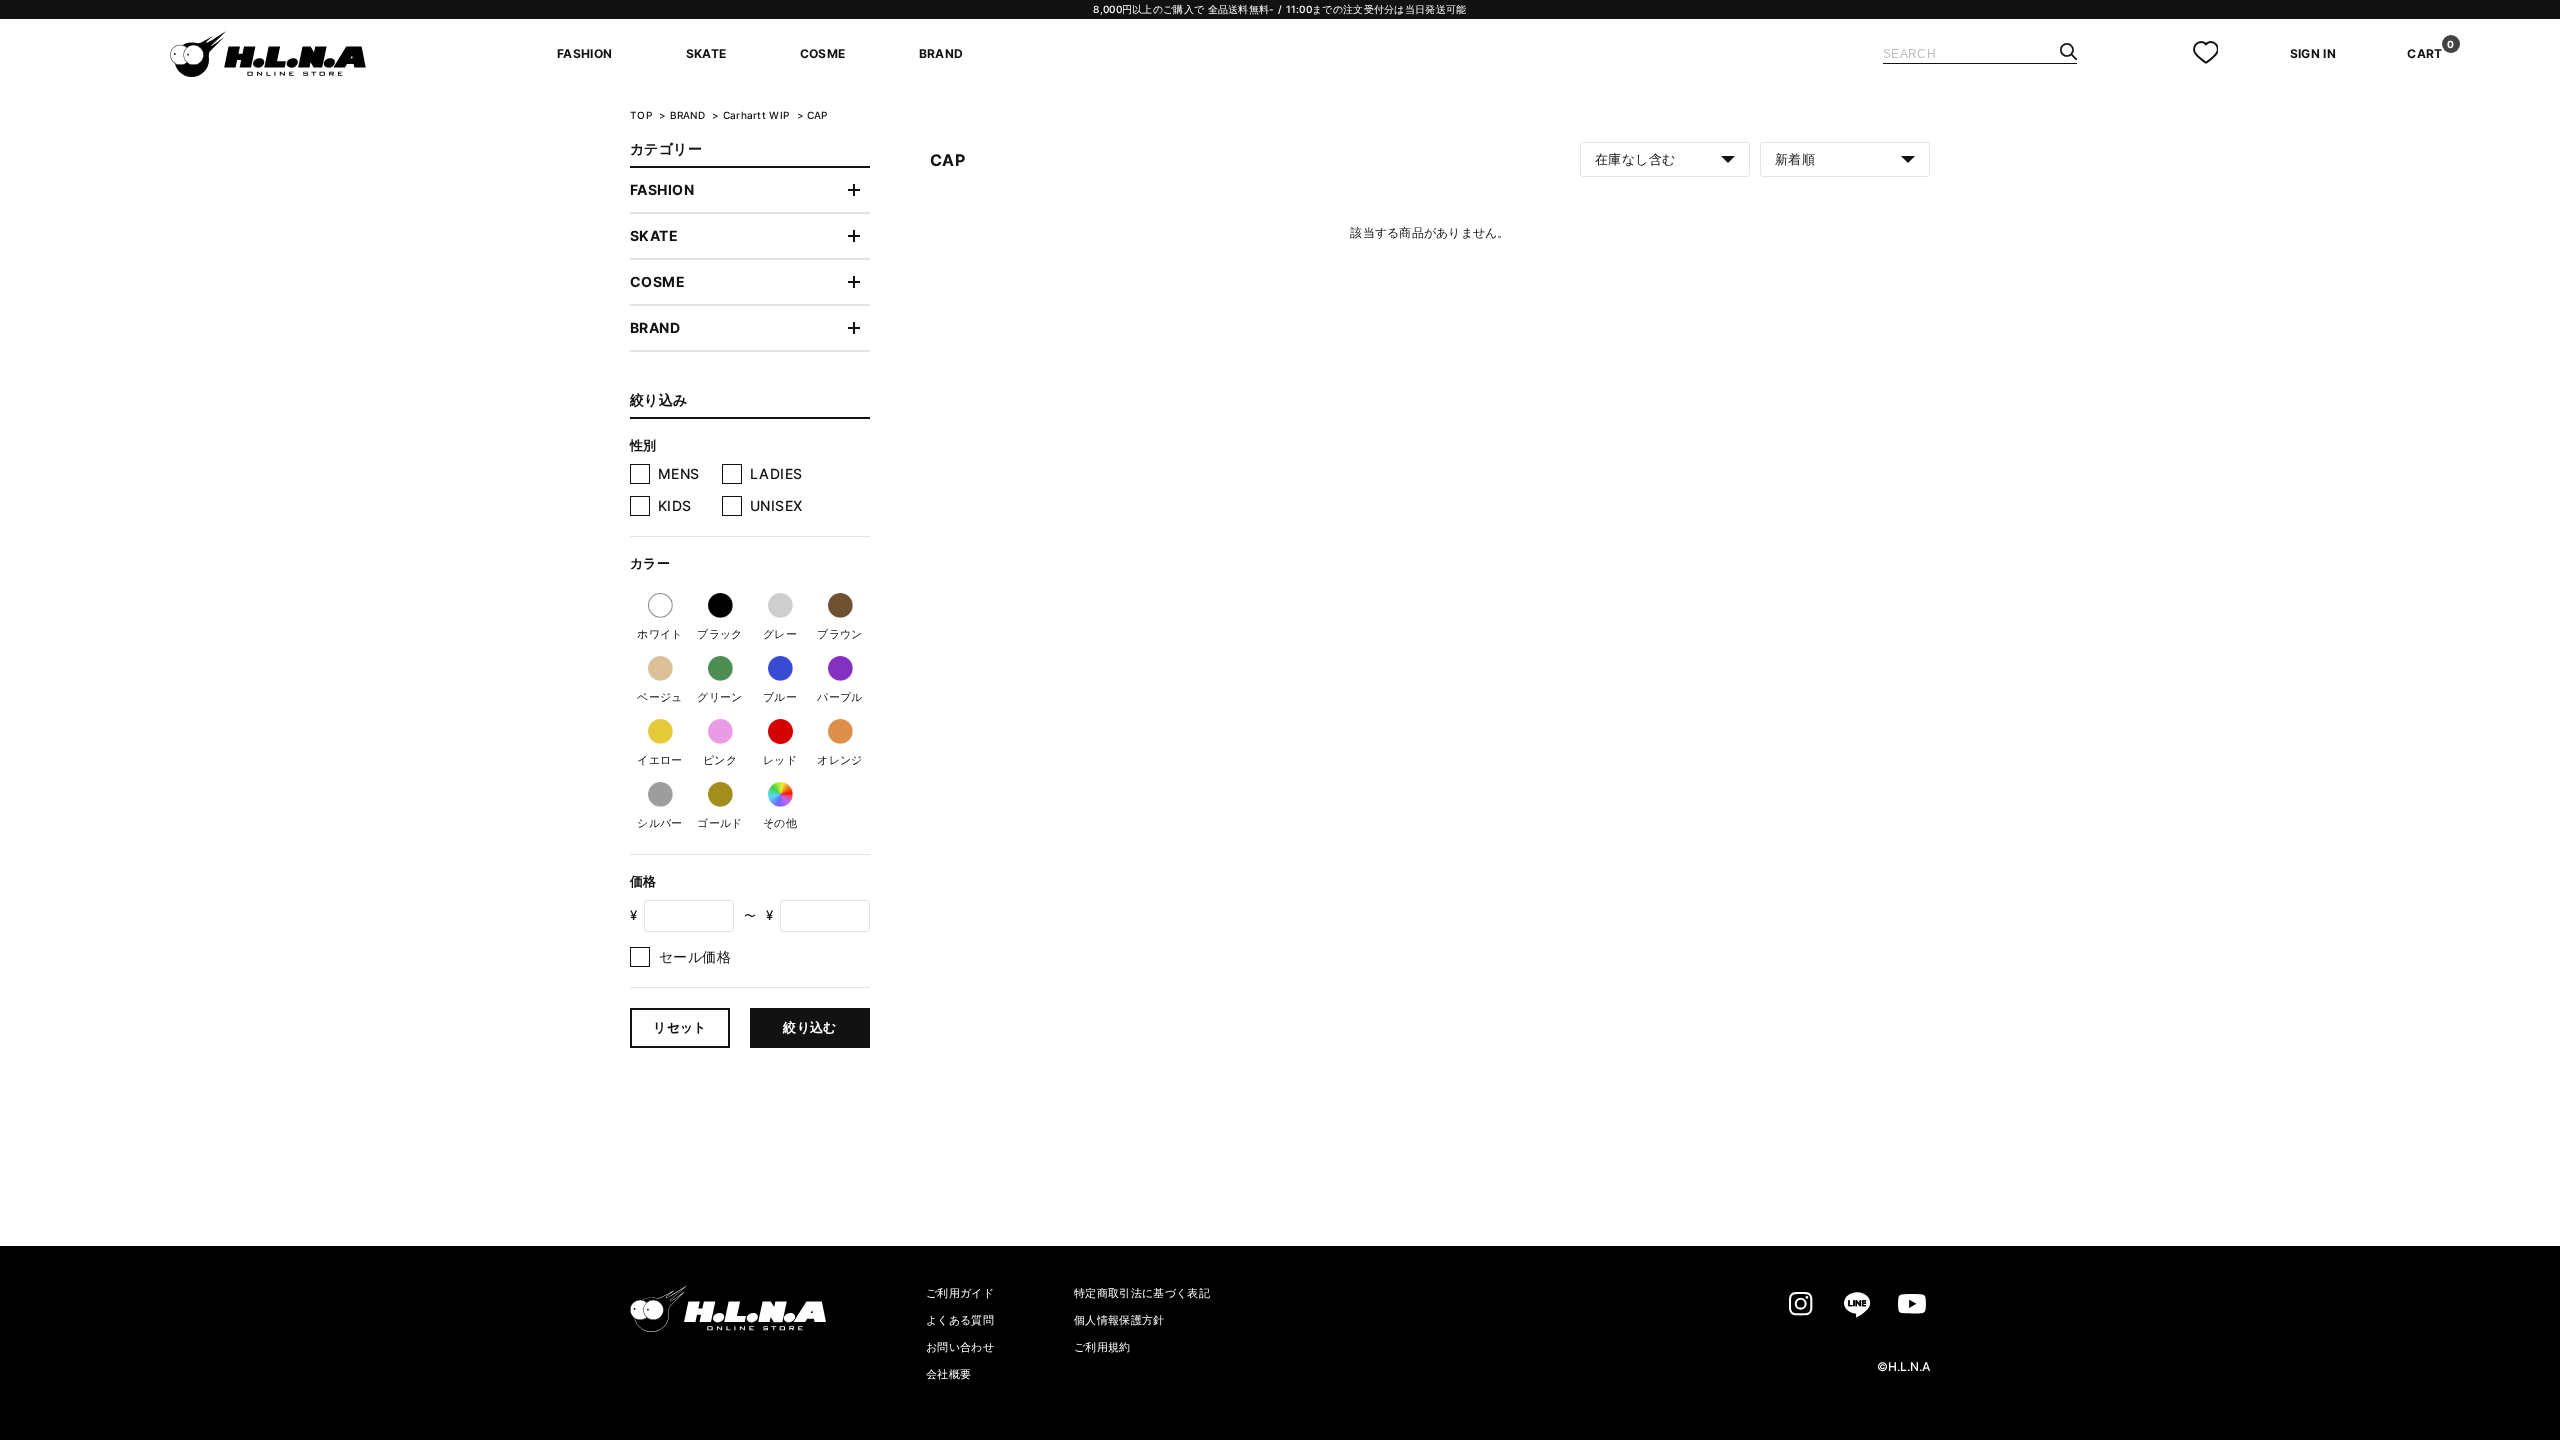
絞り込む (810, 1027)
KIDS (675, 505)
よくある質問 (960, 1320)
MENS (679, 473)
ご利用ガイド (960, 1293)
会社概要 (948, 1374)
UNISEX (776, 505)
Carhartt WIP (758, 115)
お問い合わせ (960, 1347)
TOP (641, 115)
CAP (817, 115)
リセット (680, 1027)
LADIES (776, 473)
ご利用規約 (1102, 1347)
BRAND (689, 115)
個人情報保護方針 (1119, 1320)
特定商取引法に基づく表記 (1142, 1293)
